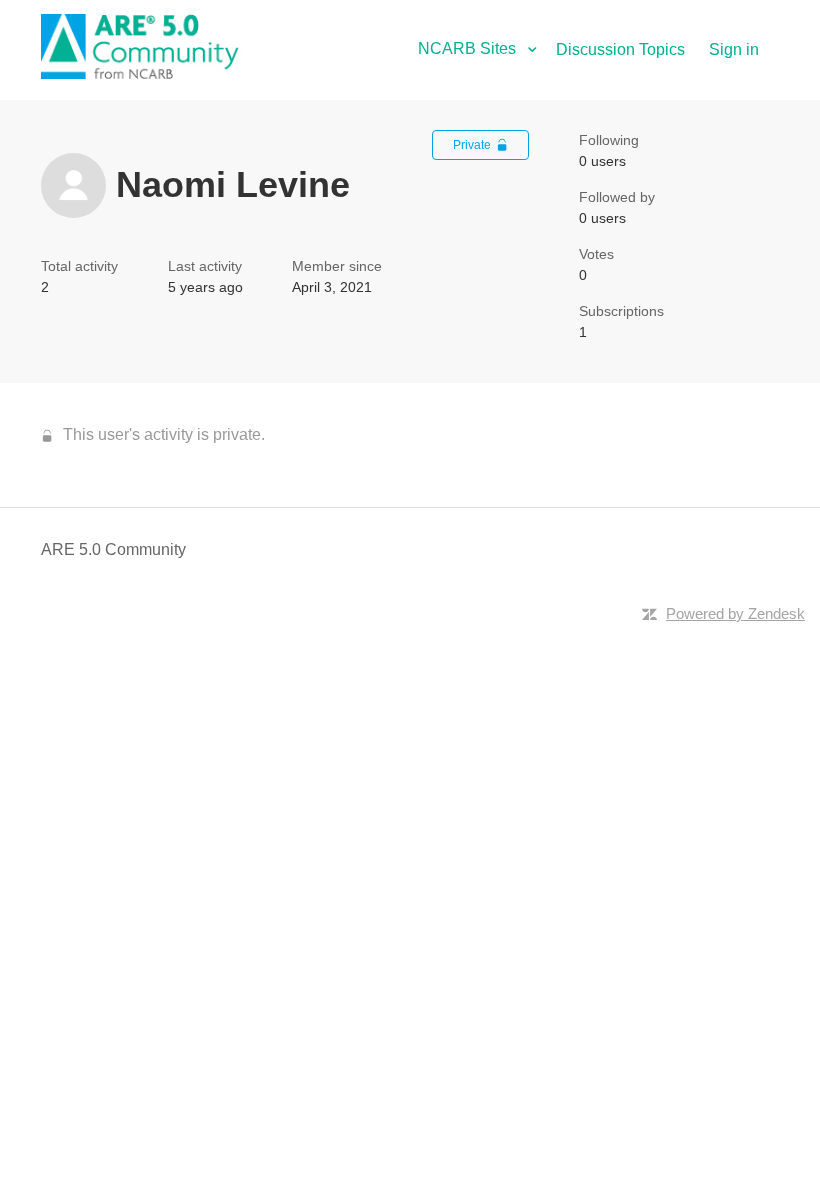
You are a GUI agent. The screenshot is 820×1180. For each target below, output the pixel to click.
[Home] (151, 73)
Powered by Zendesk (735, 613)
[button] (485, 48)
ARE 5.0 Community (113, 549)
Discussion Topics (620, 49)
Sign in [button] (734, 49)
